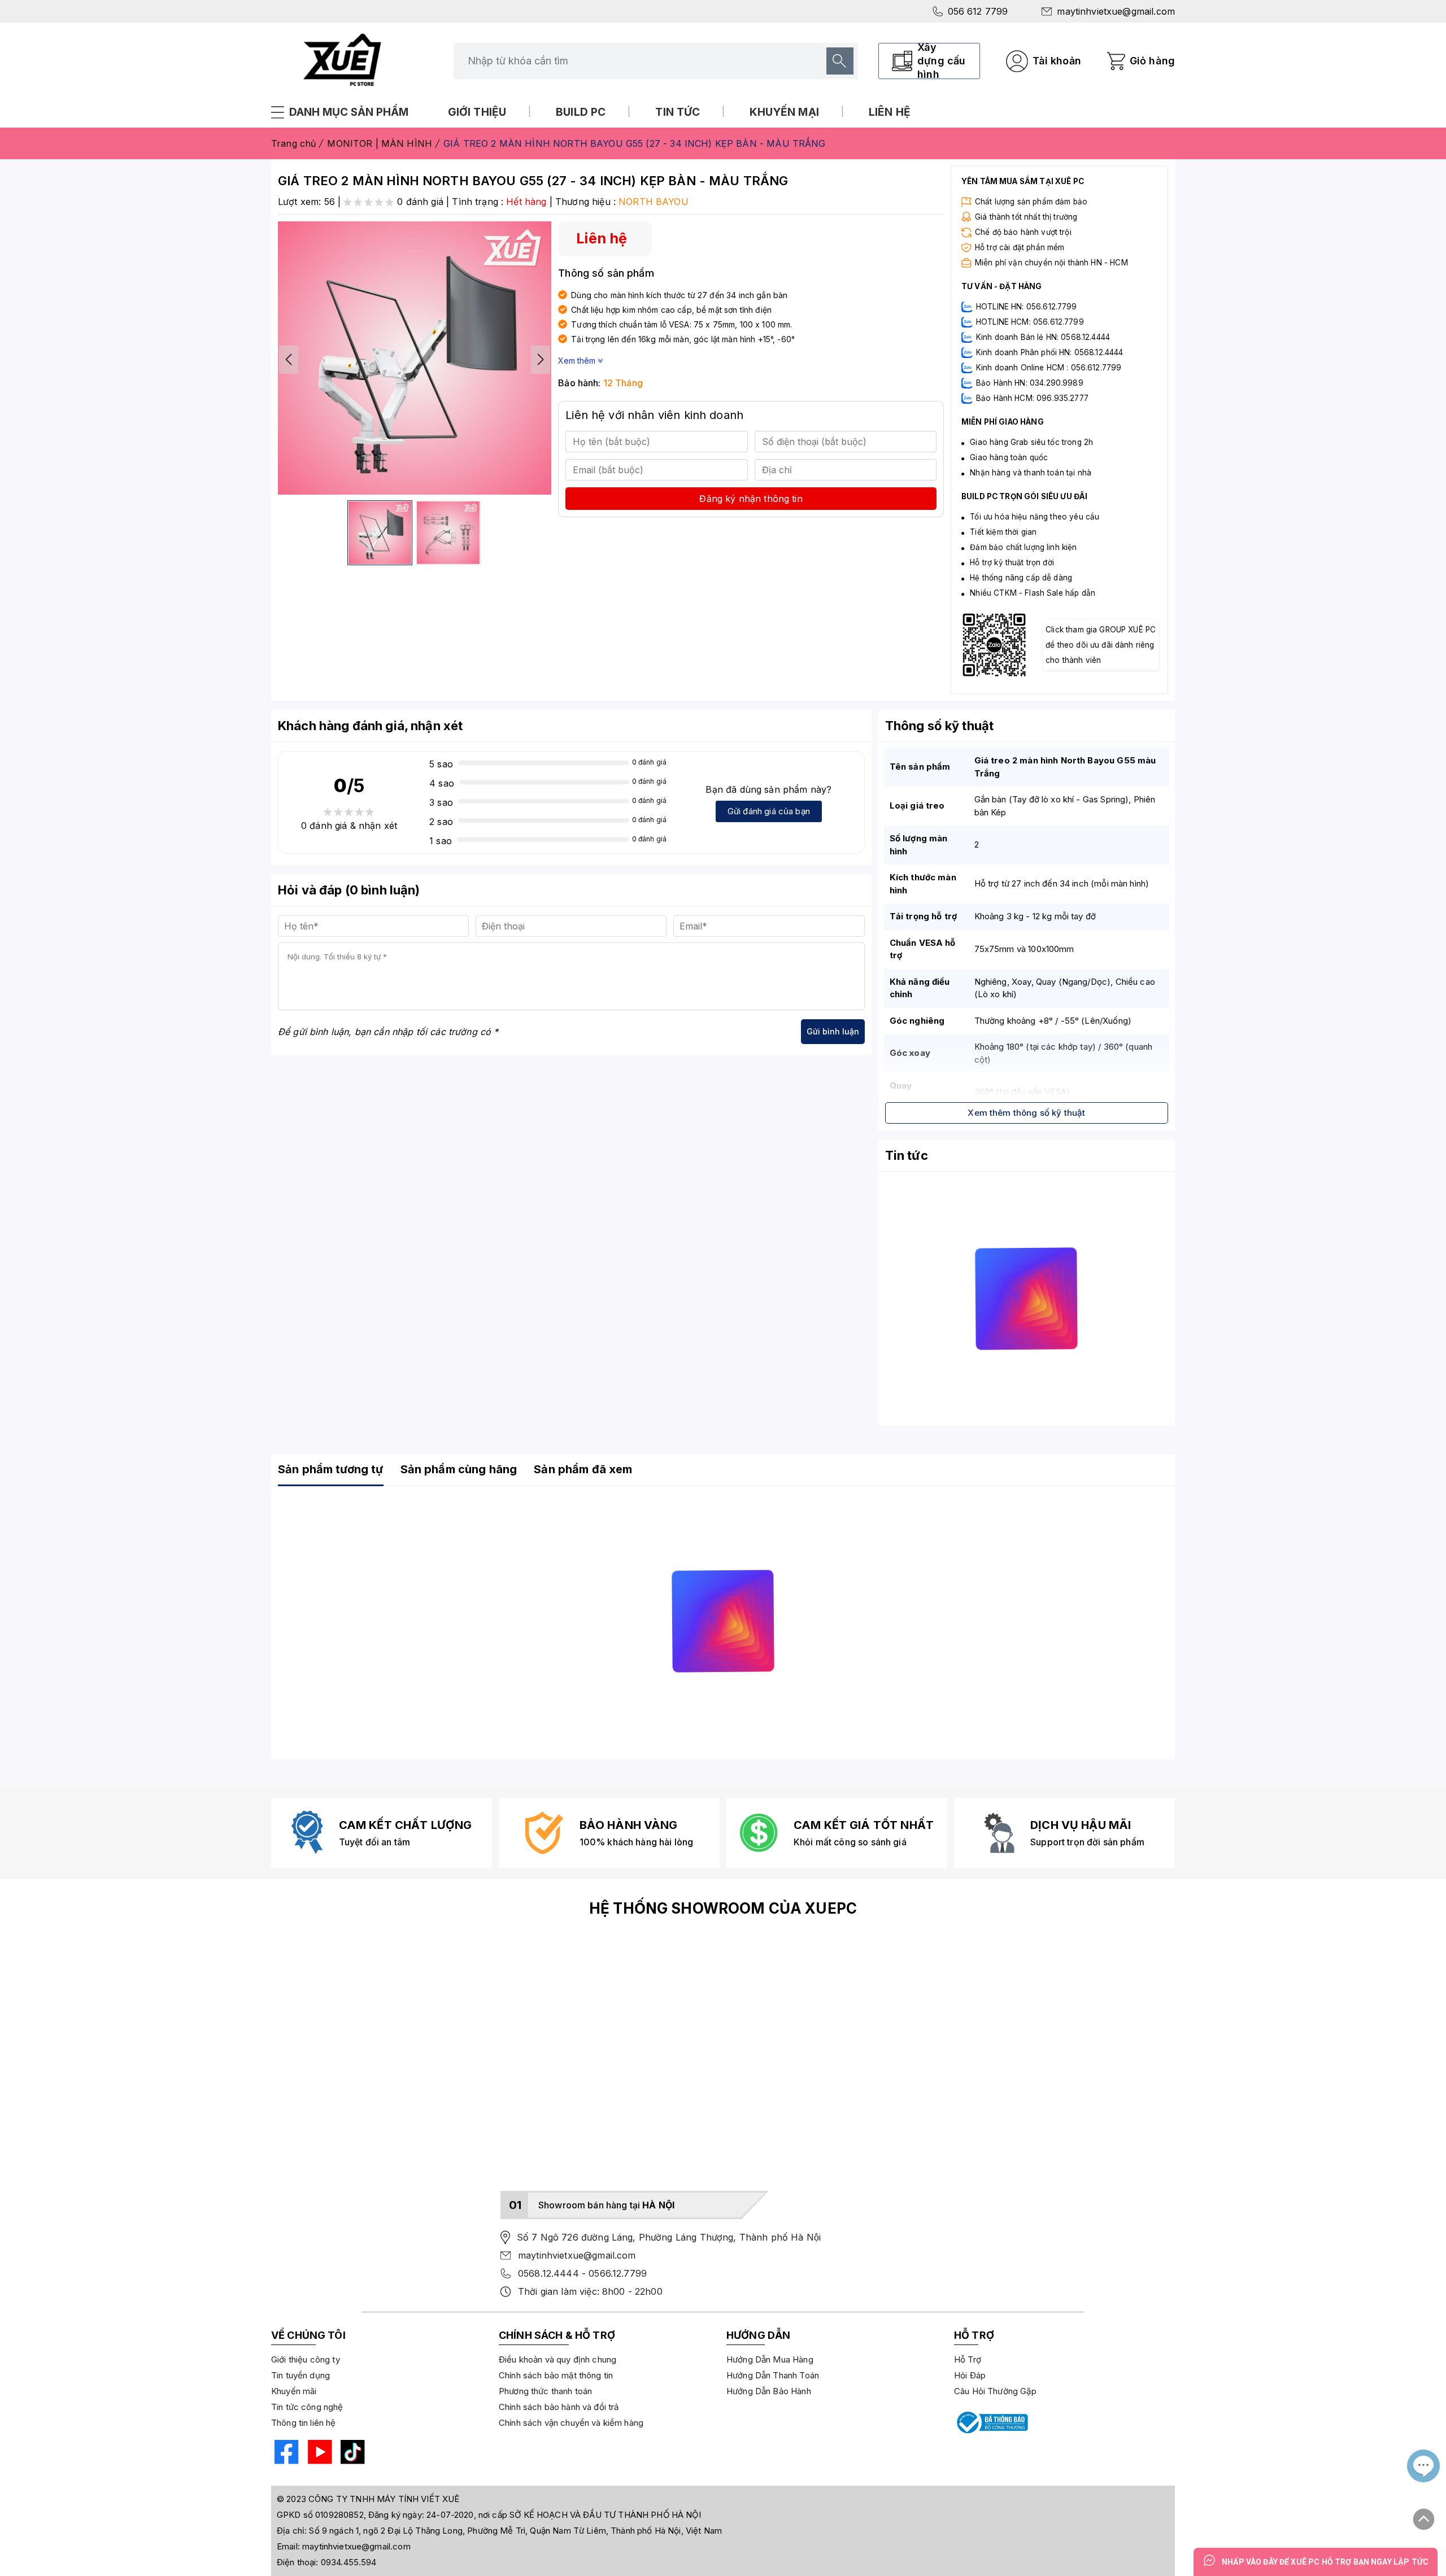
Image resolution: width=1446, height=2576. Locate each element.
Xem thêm (578, 361)
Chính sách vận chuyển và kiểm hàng (571, 2423)
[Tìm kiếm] (840, 61)
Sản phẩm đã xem (583, 1469)
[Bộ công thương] (991, 2422)
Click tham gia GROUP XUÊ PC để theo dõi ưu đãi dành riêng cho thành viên (1101, 645)
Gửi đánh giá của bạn (769, 811)
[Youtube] (318, 2454)
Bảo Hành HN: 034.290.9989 (1030, 383)
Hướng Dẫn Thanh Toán (773, 2375)
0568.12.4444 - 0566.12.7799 (582, 2273)
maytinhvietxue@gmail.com (1116, 11)
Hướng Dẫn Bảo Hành (769, 2391)
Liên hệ (890, 112)
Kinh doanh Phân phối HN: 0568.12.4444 (1050, 352)
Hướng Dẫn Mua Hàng (770, 2359)
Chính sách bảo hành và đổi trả (559, 2407)
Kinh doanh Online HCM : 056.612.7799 (1049, 368)
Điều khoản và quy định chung (558, 2359)
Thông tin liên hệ (304, 2423)
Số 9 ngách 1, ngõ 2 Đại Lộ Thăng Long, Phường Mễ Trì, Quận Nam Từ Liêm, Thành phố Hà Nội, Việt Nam (515, 2531)
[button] (541, 360)
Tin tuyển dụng (300, 2375)
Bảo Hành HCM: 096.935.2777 (1032, 398)
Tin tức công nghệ (307, 2407)
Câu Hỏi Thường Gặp (995, 2391)
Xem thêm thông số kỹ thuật (1026, 1113)
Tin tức (678, 112)
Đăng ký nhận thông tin (751, 499)
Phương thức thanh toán (545, 2391)
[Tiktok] (351, 2454)
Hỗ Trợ (968, 2359)
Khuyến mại (784, 112)
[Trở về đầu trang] (1424, 2514)
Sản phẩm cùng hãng (459, 1469)
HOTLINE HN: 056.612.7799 (1027, 307)
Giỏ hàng (1152, 61)
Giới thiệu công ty (306, 2359)
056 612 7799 (978, 11)
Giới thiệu (477, 112)
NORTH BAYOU (654, 202)
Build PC (581, 112)
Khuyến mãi (294, 2391)
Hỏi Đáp (970, 2375)
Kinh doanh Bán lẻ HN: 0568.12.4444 (1043, 337)
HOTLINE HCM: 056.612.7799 (1030, 322)
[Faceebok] (285, 2454)
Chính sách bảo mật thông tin (556, 2375)
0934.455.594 (349, 2562)
